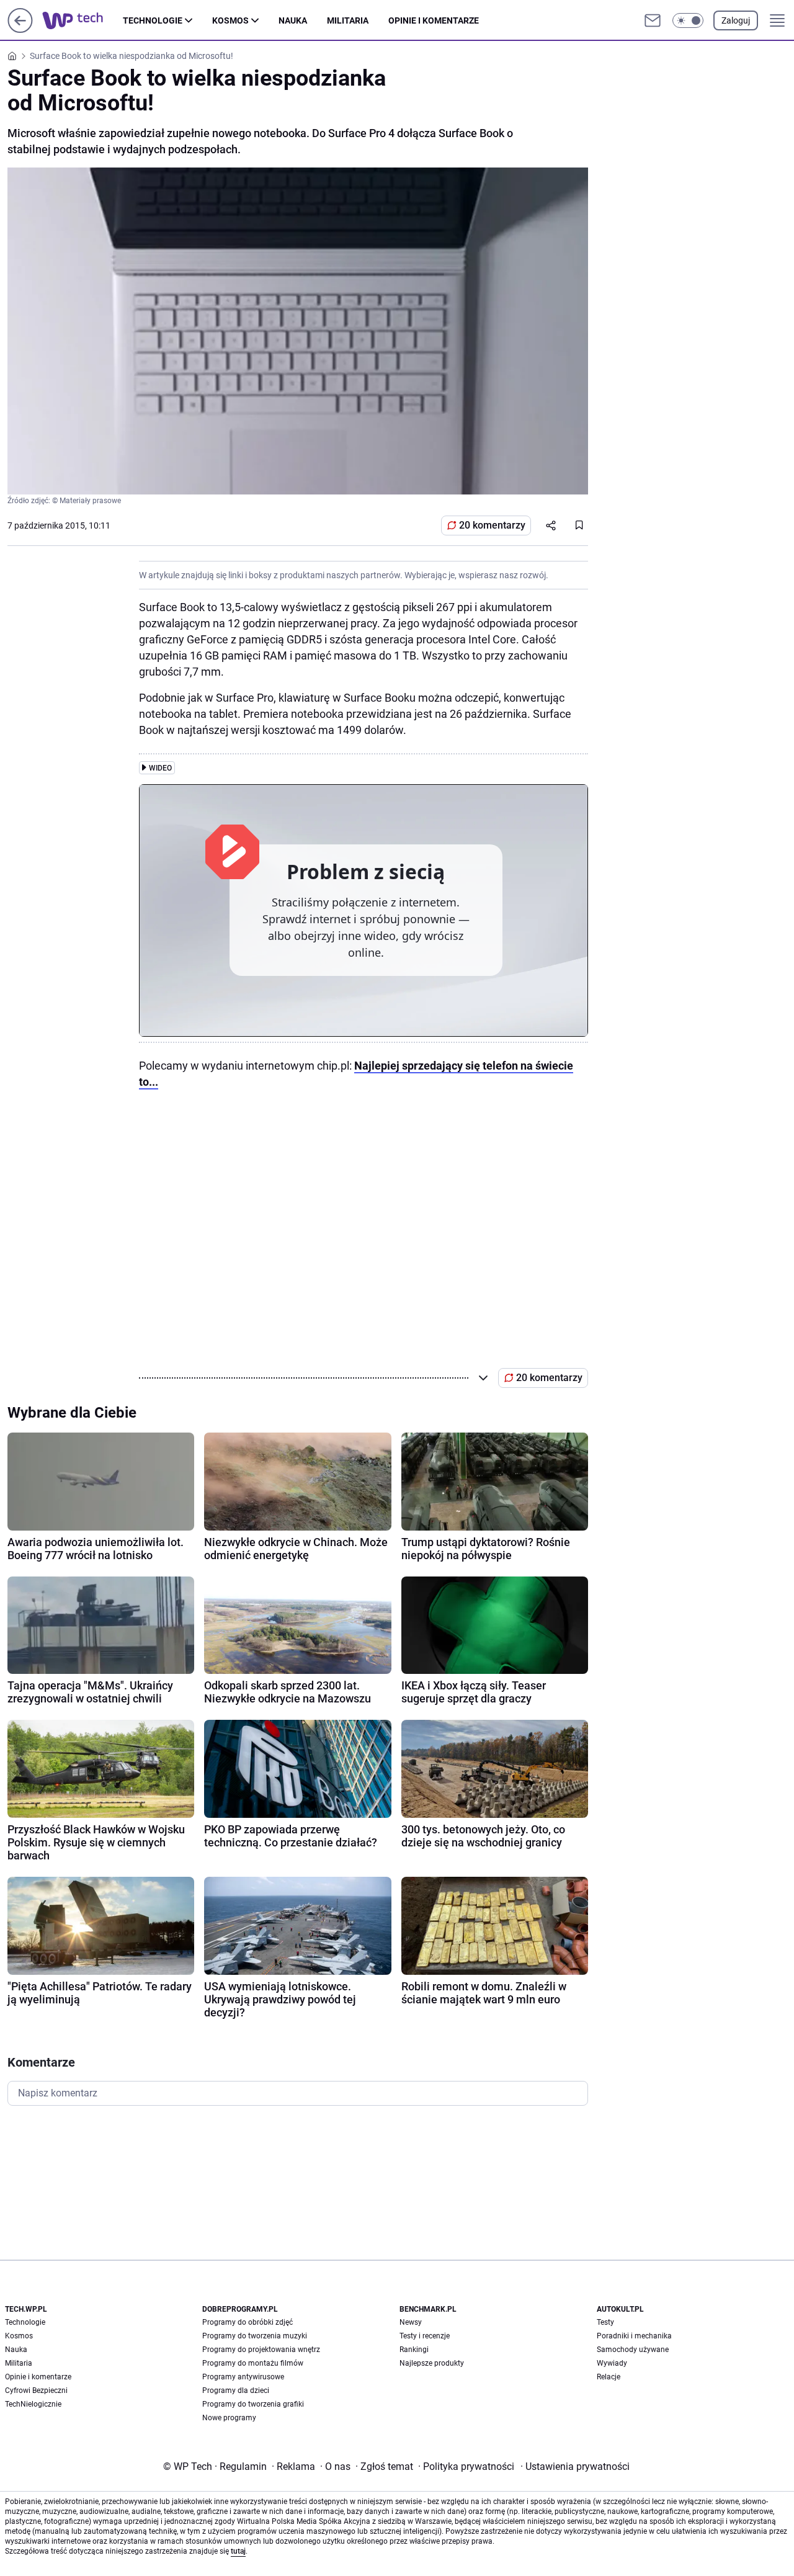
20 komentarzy (492, 525)
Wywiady (612, 2363)
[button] (688, 20)
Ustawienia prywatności (575, 2466)
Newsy (411, 2322)
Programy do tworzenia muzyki (255, 2336)
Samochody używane (633, 2350)
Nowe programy (229, 2418)
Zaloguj (736, 20)
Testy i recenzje (425, 2336)
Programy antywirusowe (243, 2377)
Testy (605, 2322)
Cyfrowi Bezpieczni (36, 2390)
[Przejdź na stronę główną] (20, 29)
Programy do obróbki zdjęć (248, 2322)
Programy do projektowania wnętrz (261, 2350)
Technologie (153, 20)
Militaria (348, 20)
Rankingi (414, 2350)
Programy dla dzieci (236, 2390)
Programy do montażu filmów (253, 2363)
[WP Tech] (83, 20)
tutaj (238, 2551)
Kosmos (230, 20)
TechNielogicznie (33, 2404)
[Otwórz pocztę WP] (653, 20)
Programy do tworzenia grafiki (253, 2404)
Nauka (293, 20)
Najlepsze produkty (432, 2363)
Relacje (609, 2377)
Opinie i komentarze (434, 20)
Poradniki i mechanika (634, 2336)
